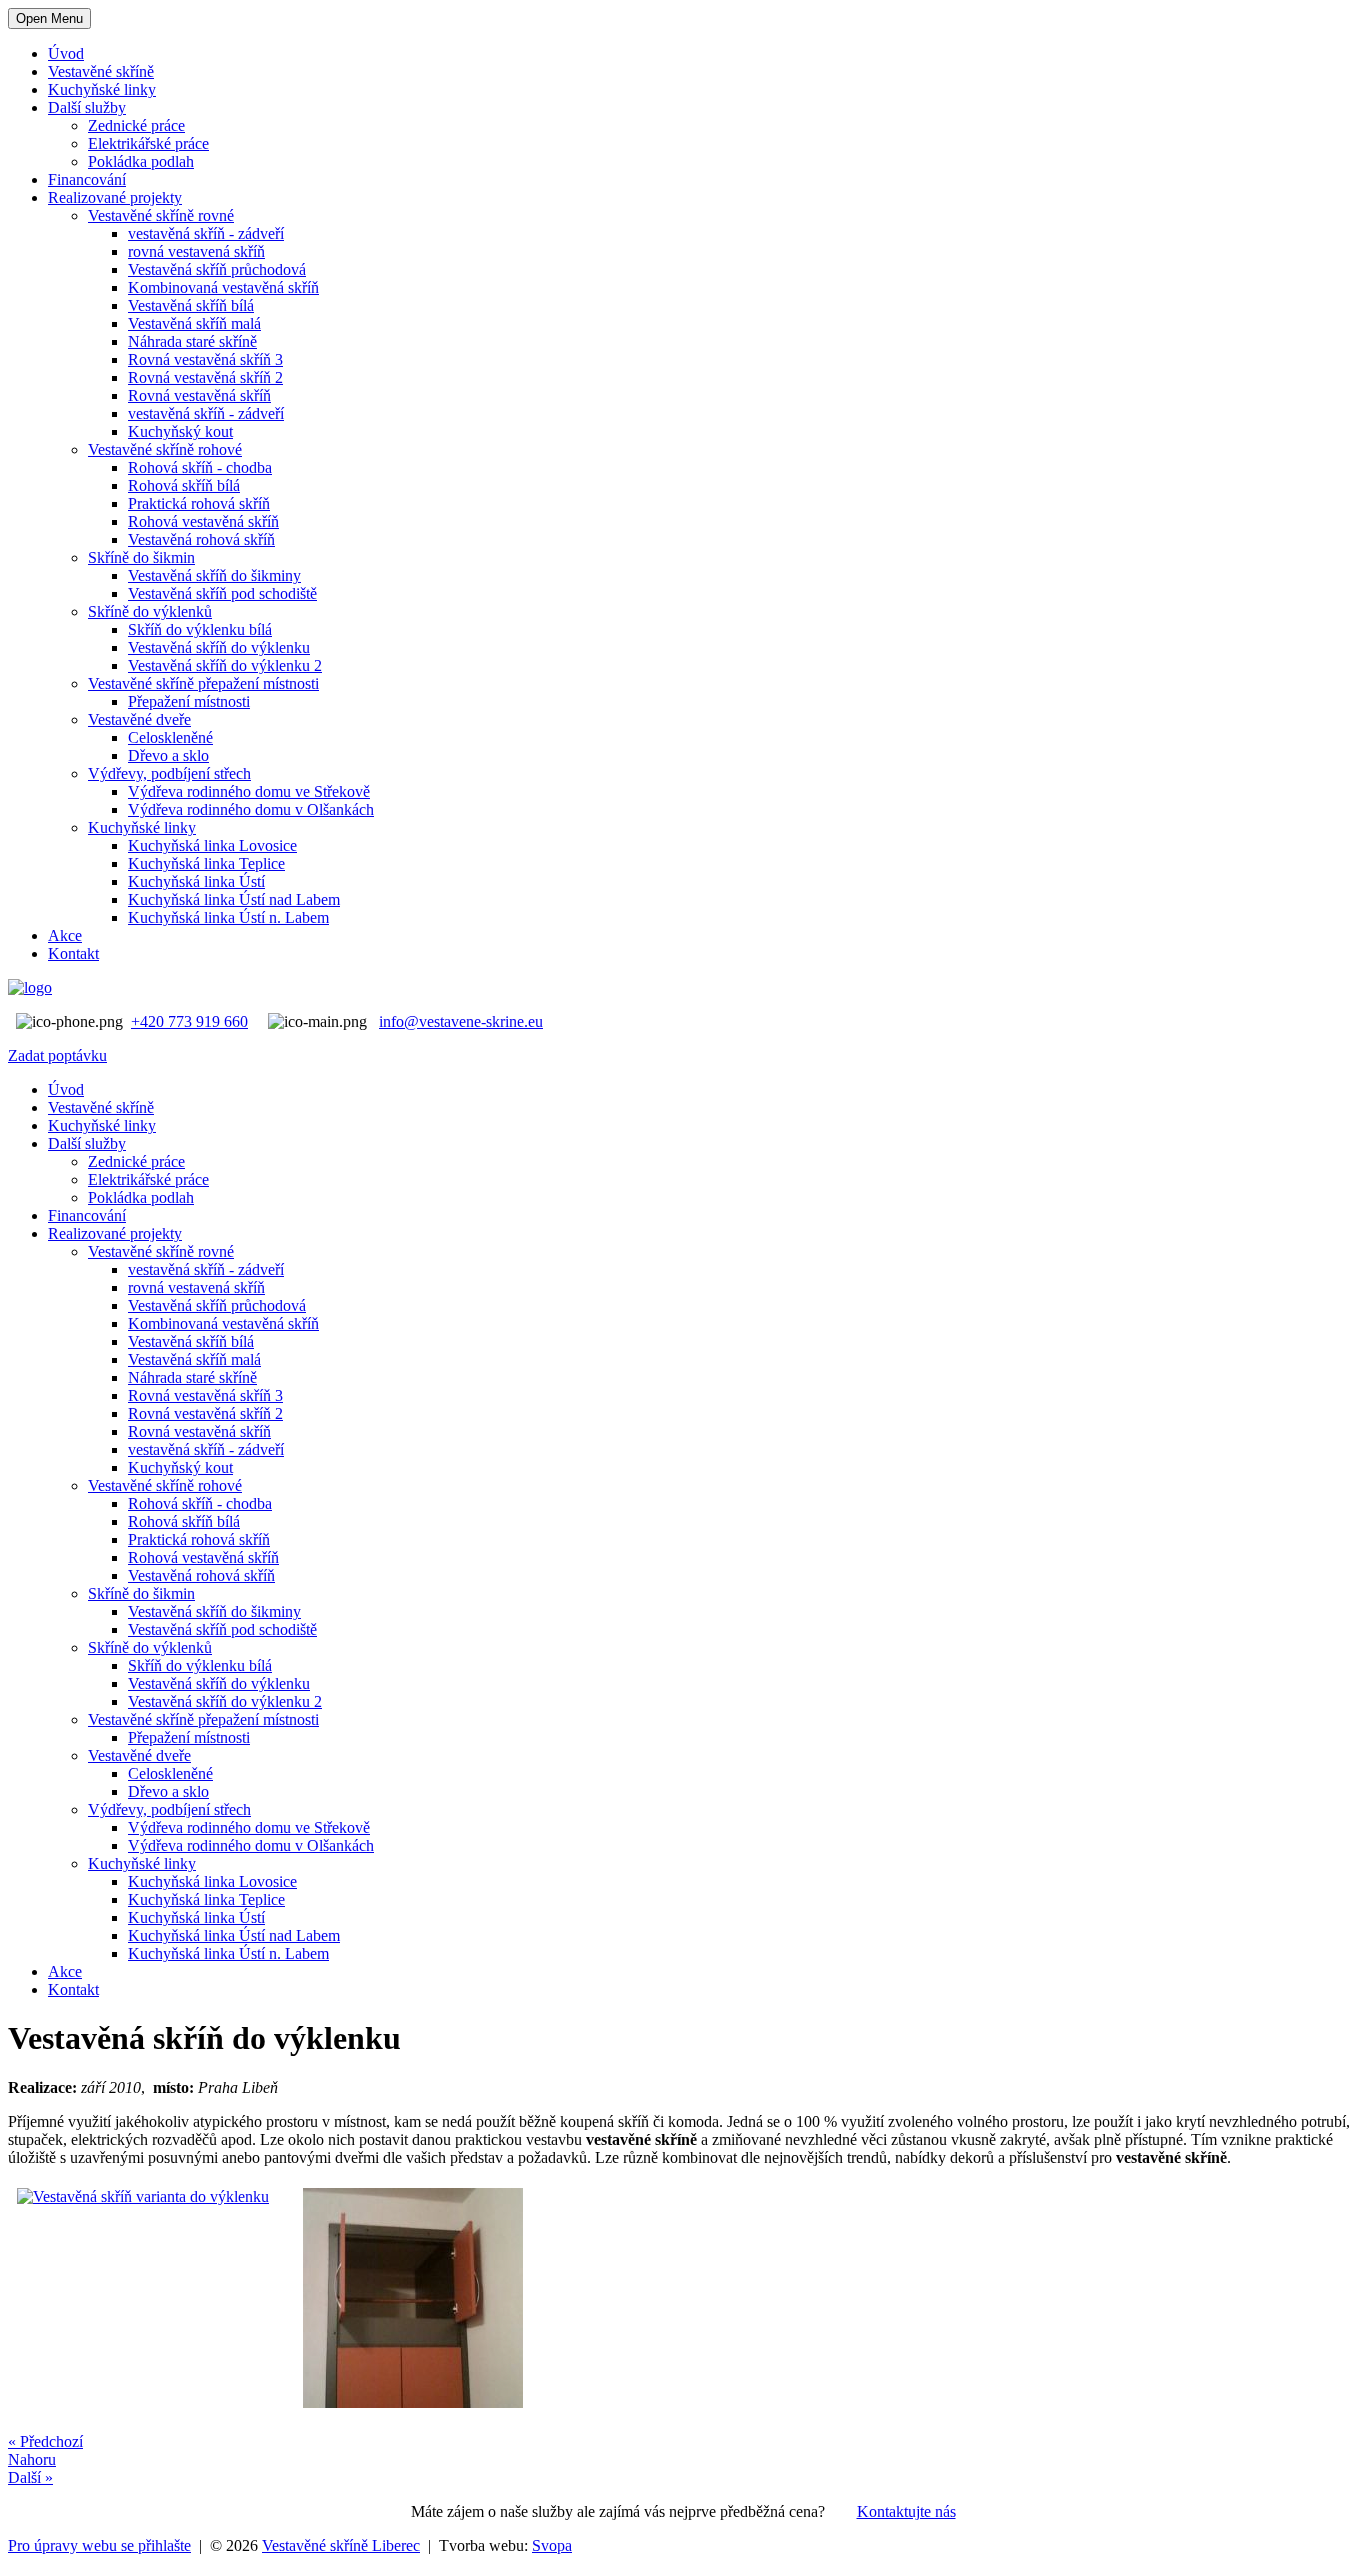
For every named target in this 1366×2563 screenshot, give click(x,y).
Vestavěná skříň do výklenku (219, 647)
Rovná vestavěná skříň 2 (205, 377)
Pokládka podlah (141, 161)
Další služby (87, 107)
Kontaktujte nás (906, 2511)
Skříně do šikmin (141, 557)
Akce (65, 935)
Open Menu (49, 18)
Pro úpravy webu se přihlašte (99, 2545)
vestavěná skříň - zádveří (206, 233)
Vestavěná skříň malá (194, 323)
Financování (87, 179)
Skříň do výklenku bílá (200, 629)
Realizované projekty (115, 197)
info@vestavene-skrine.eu (461, 1021)
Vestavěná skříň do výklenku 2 (225, 665)
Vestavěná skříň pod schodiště (222, 593)
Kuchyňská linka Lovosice (212, 845)
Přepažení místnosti (189, 701)
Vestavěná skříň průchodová (217, 269)
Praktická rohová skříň (199, 503)
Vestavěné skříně (101, 71)
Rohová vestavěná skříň (203, 521)
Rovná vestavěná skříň (199, 395)
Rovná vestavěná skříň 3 (205, 359)
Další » (30, 2477)
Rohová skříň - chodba (200, 467)
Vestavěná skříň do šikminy (214, 575)
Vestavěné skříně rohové (165, 449)
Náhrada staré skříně (192, 341)
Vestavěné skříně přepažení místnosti (203, 683)
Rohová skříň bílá (184, 485)
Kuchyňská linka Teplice (206, 863)
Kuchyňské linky (102, 89)
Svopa (552, 2545)
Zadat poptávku (57, 1055)
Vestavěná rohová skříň (201, 539)
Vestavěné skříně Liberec (341, 2545)
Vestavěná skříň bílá (191, 305)
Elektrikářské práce (148, 143)
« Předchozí (45, 2441)
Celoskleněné (170, 737)
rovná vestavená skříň (196, 251)
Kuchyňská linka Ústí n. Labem (228, 917)
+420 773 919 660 (189, 1021)
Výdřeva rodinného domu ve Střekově (249, 791)
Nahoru (32, 2459)
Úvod (66, 53)
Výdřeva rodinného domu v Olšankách (251, 809)
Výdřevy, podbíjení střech (169, 773)
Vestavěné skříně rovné (161, 215)
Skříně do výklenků (150, 611)
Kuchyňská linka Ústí (196, 881)
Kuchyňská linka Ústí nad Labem (234, 899)
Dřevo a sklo (168, 755)
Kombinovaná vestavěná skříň (223, 287)
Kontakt (73, 953)
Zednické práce (136, 125)
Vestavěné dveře (139, 719)
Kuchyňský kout (180, 431)
